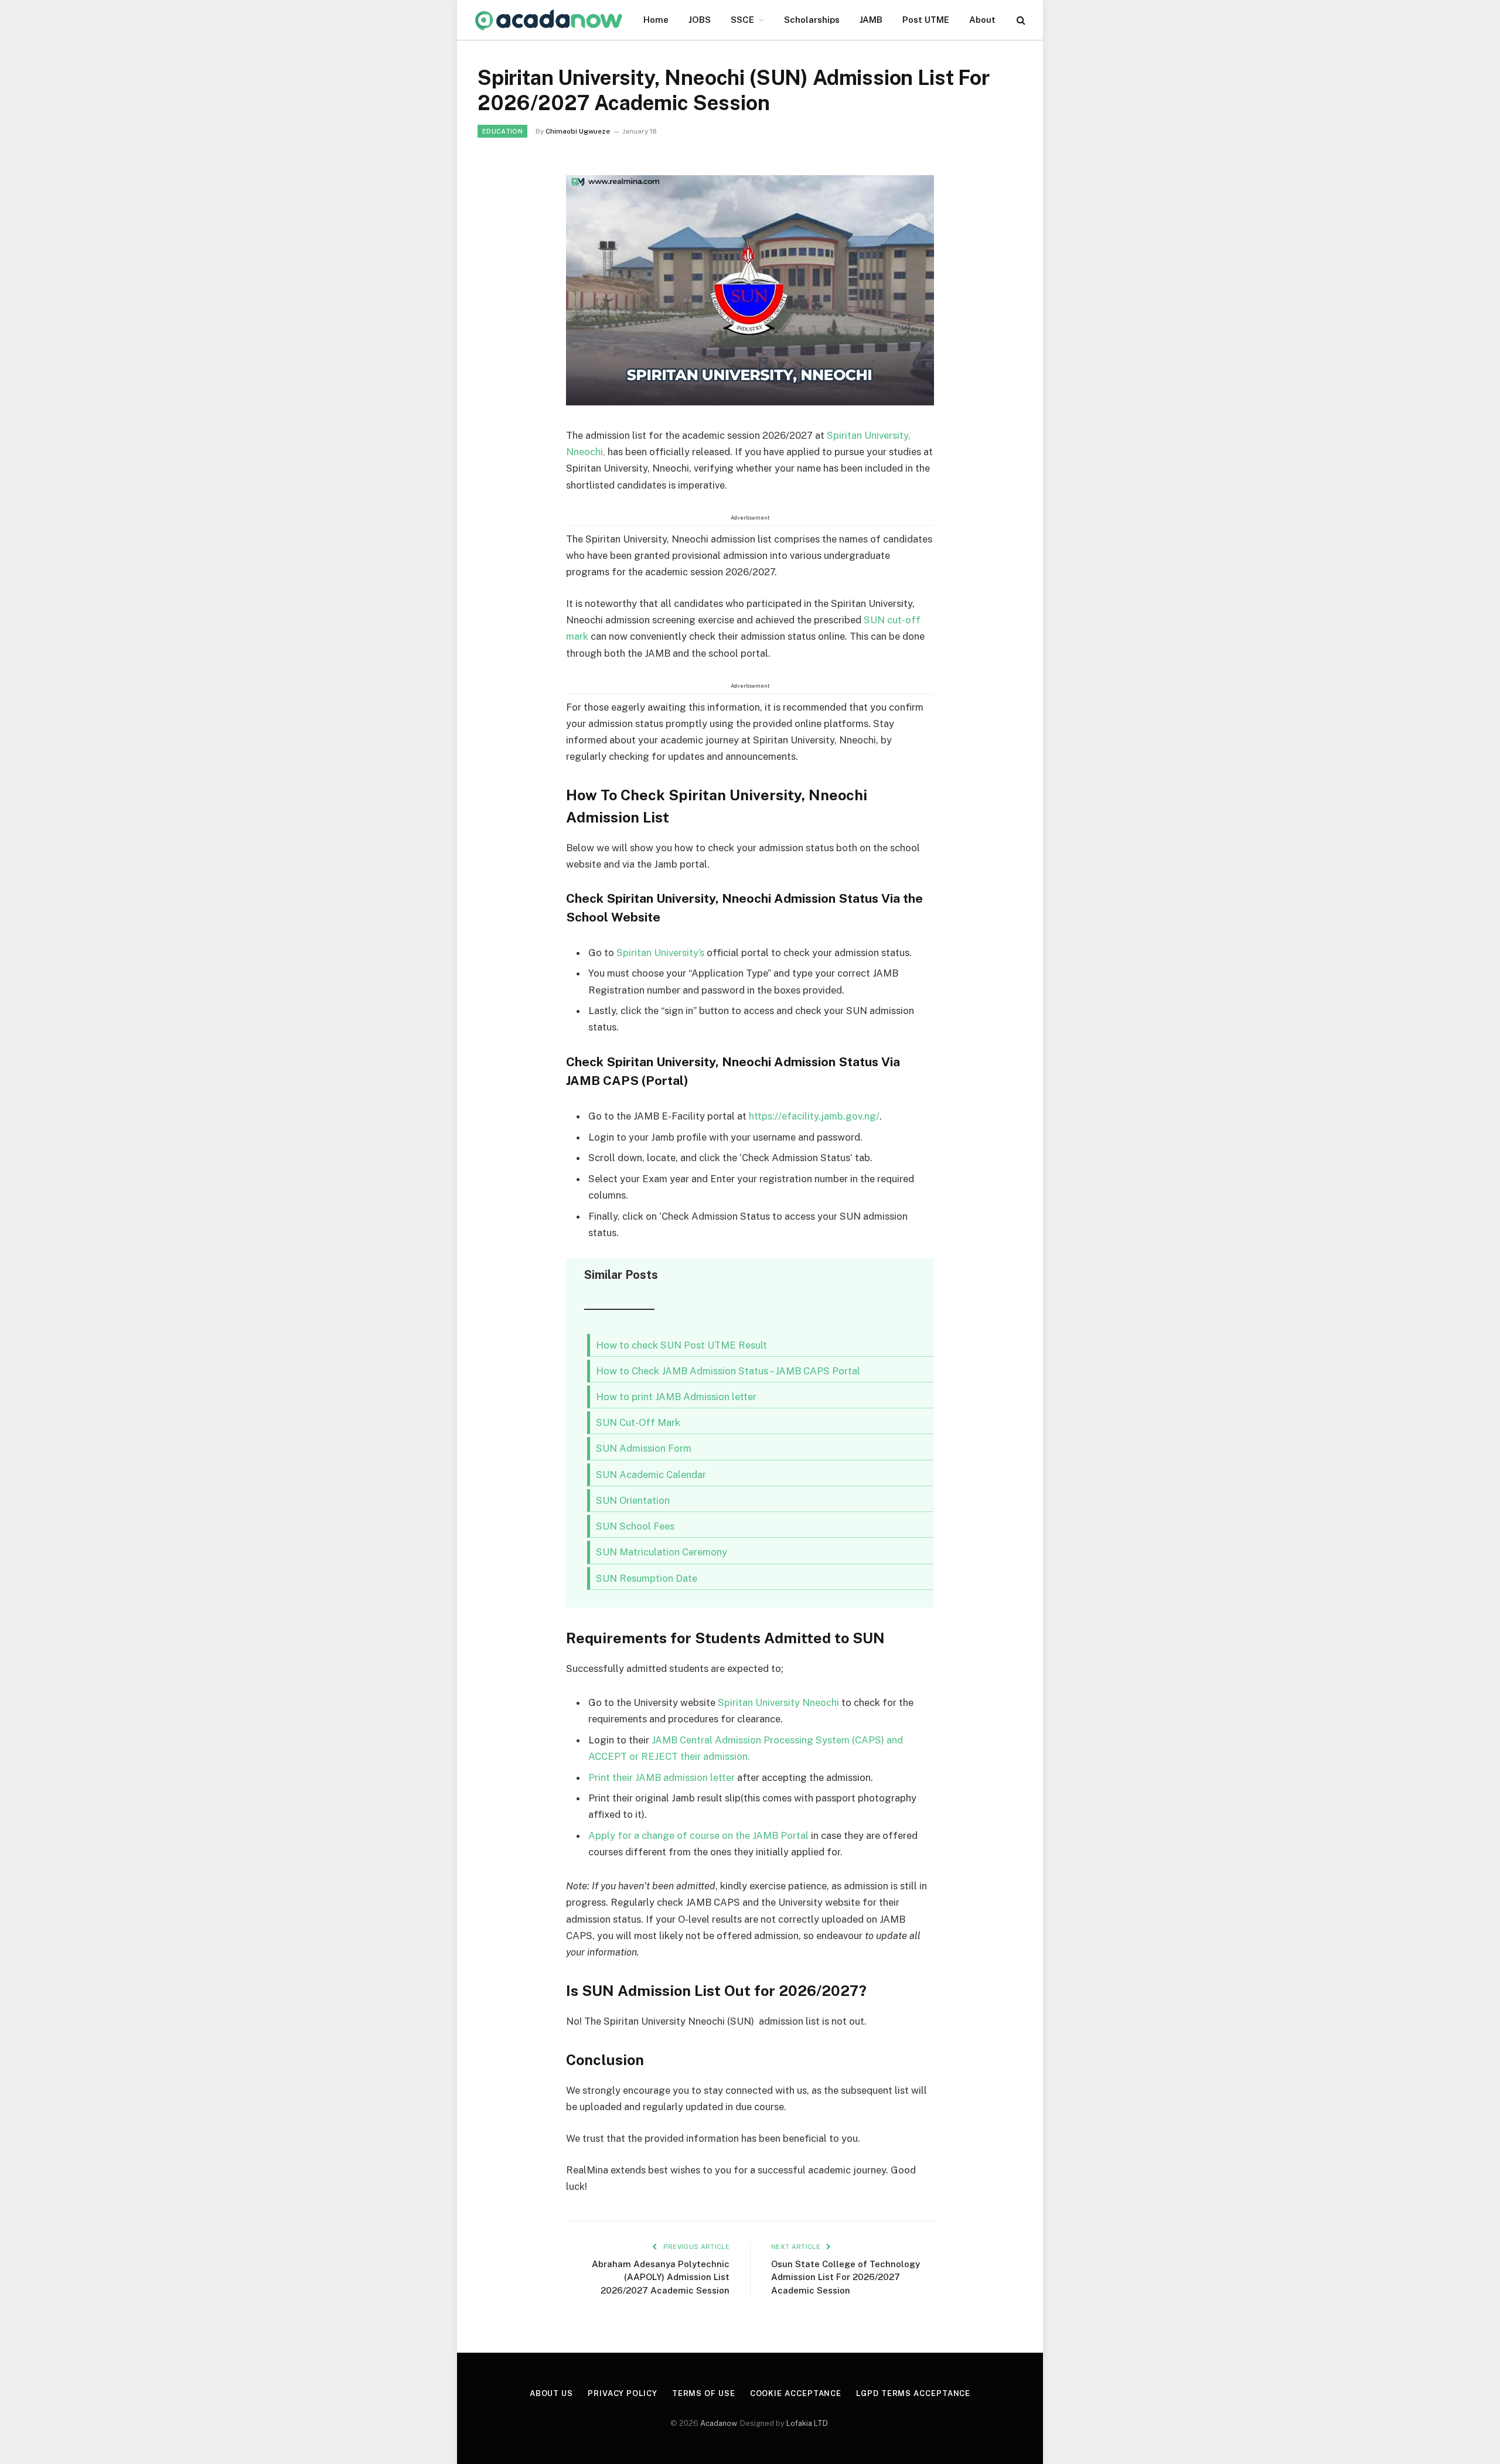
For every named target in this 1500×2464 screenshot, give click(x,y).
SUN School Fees (635, 1526)
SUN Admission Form (644, 1448)
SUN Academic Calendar (651, 1475)
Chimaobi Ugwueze (578, 131)
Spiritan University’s (660, 953)
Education (502, 131)
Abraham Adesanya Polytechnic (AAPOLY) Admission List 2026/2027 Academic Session (661, 2277)
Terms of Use (704, 2393)
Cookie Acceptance (796, 2393)
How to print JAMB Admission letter (676, 1397)
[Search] (1020, 20)
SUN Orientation (633, 1500)
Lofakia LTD (807, 2423)
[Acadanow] (549, 20)
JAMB (871, 20)
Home (656, 20)
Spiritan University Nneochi (778, 1702)
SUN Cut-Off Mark (638, 1422)
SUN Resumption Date (647, 1578)
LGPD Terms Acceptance (913, 2393)
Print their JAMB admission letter (662, 1777)
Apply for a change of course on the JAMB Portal (698, 1835)
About (982, 20)
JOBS (700, 20)
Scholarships (812, 20)
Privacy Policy (623, 2393)
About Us (551, 2393)
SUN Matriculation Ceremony (662, 1552)
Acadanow (718, 2423)
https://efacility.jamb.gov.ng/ (814, 1116)
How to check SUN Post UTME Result (681, 1345)
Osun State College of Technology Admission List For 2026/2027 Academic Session (846, 2277)
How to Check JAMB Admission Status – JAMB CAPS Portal (728, 1371)
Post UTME (926, 20)
